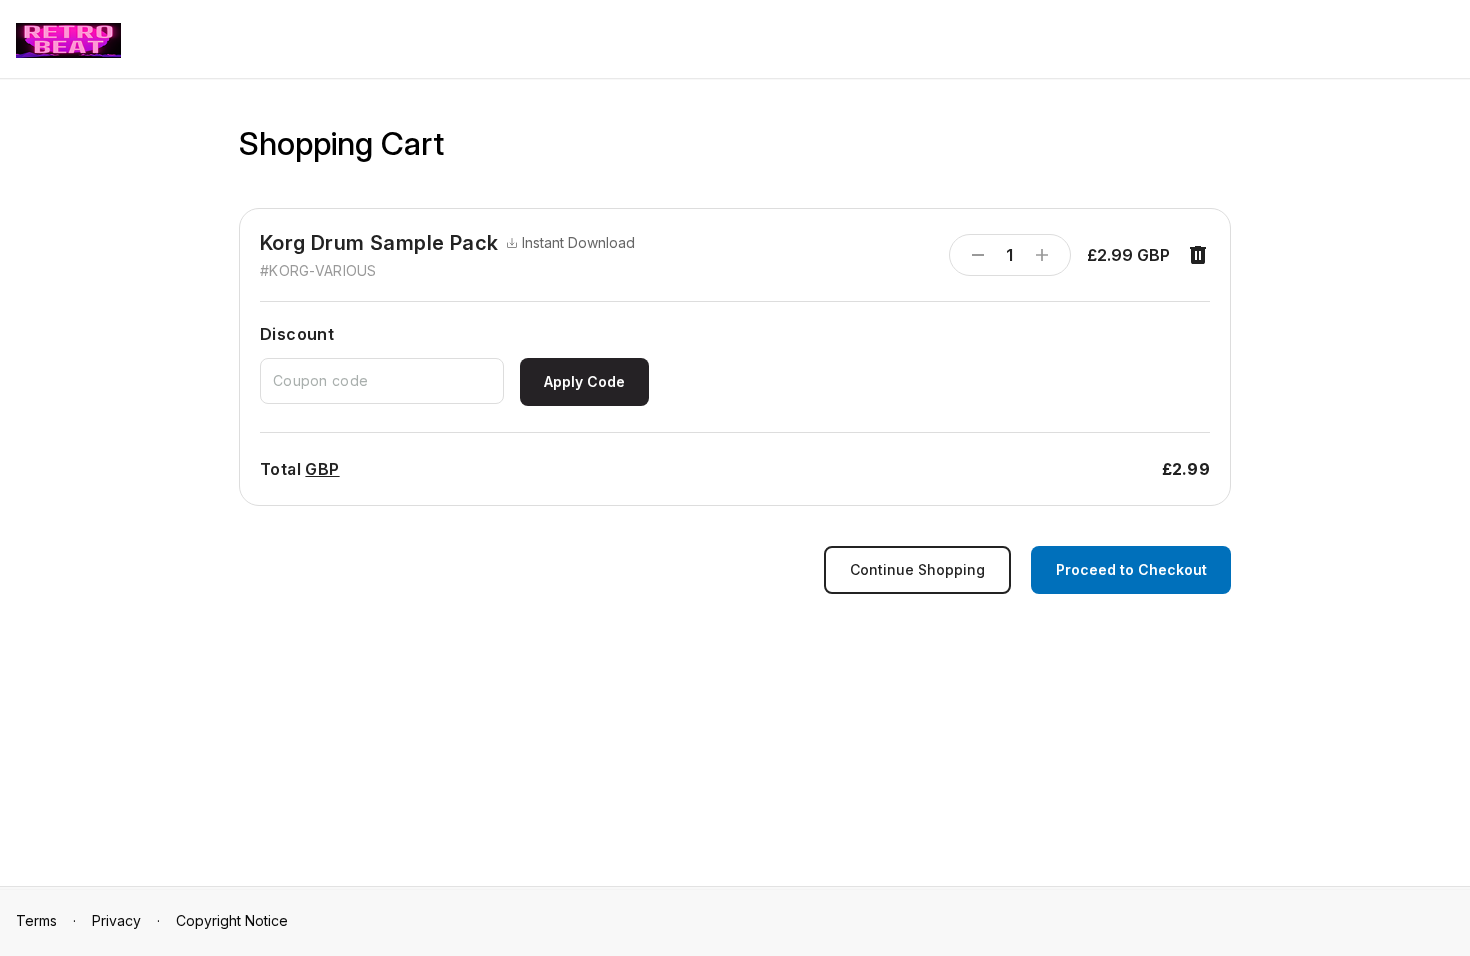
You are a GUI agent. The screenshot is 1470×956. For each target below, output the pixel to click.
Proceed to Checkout (1131, 569)
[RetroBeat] (68, 40)
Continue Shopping (917, 569)
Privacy (116, 920)
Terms (36, 920)
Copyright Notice (232, 920)
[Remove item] (1198, 255)
